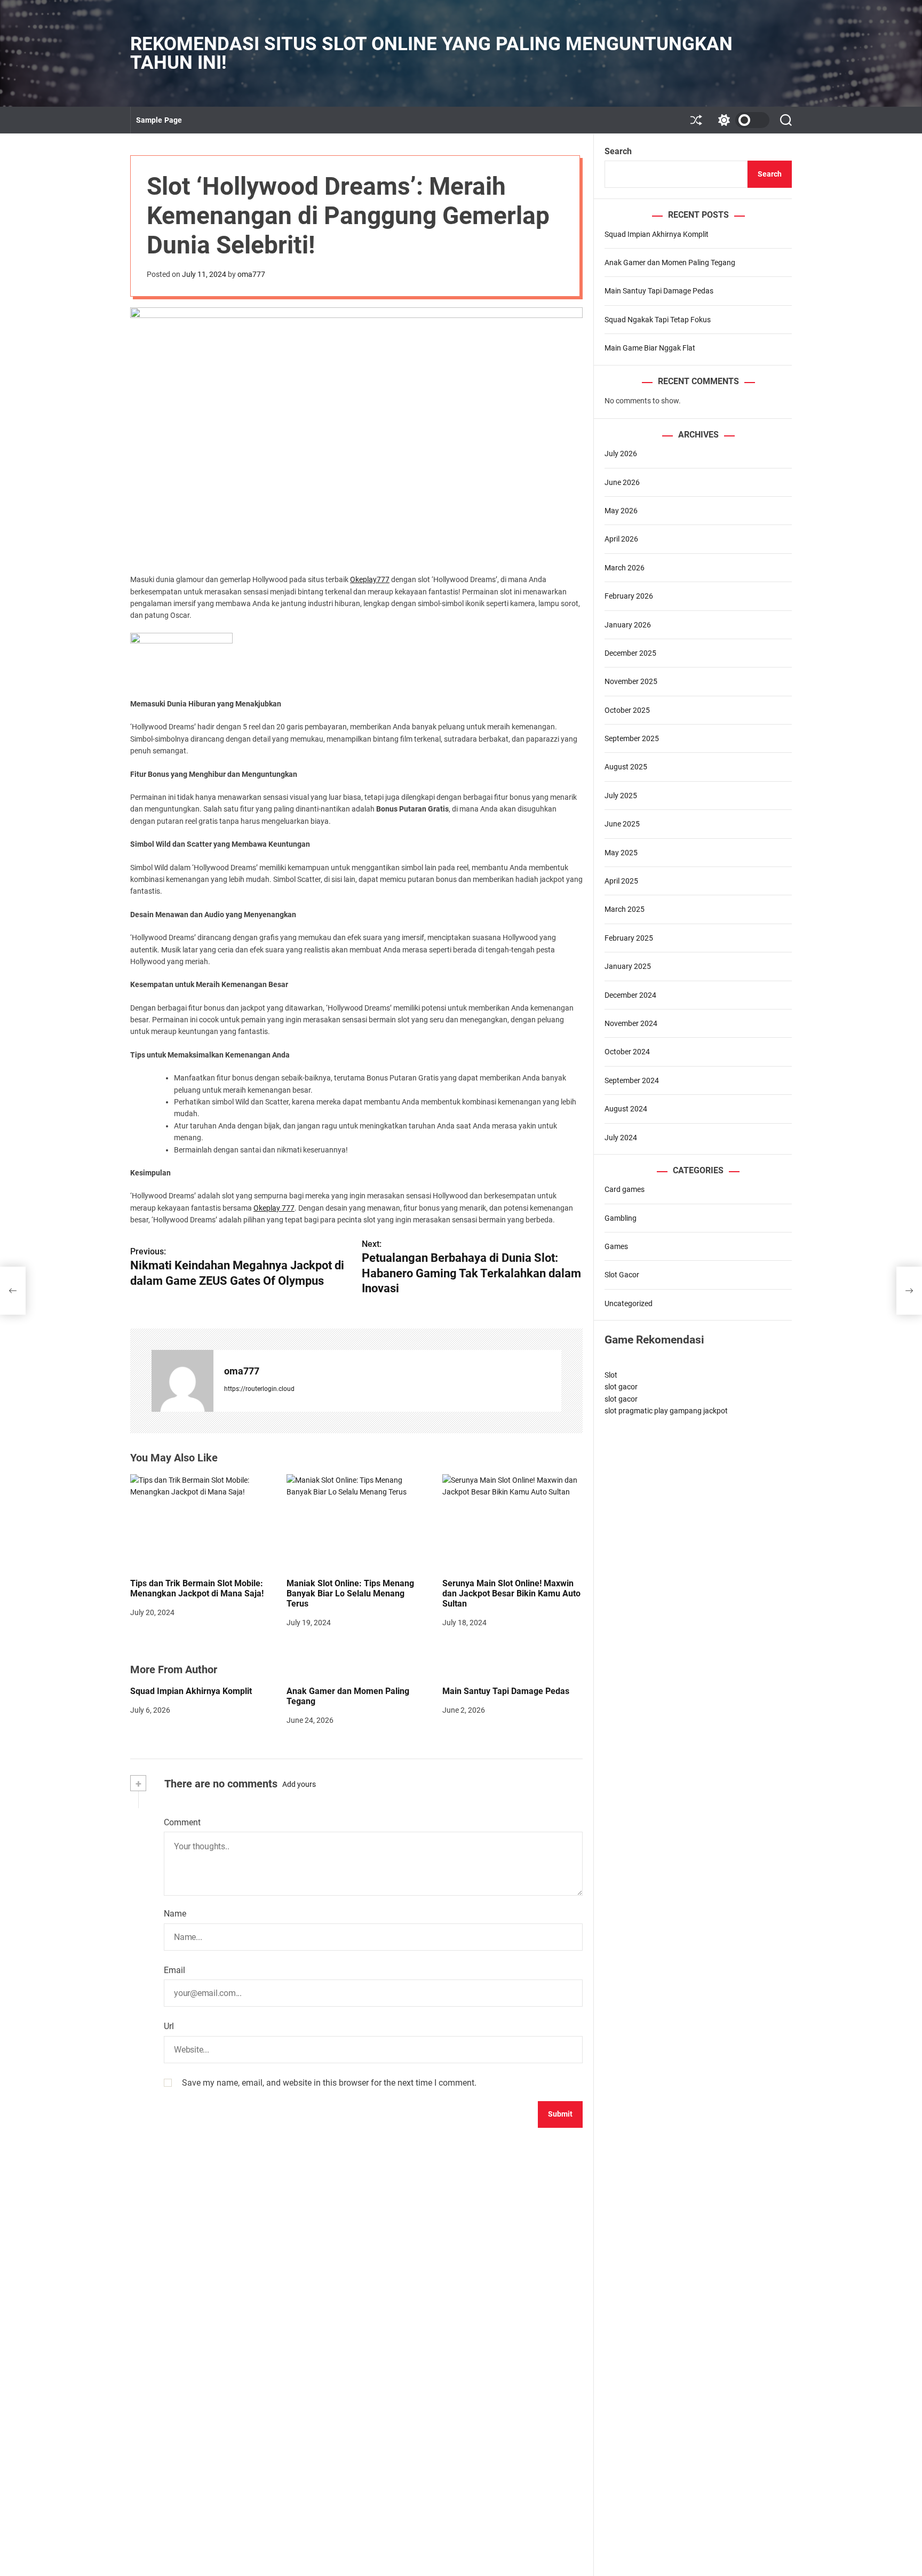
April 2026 (621, 539)
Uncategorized (629, 1303)
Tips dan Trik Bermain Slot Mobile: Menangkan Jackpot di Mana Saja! (197, 1588)
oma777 (251, 274)
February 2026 (629, 596)
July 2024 (621, 1138)
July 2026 (621, 454)
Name (175, 1914)
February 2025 (629, 938)
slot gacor (621, 1387)
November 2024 (631, 1023)
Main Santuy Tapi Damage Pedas (506, 1691)
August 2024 (626, 1109)
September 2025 (632, 738)
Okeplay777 (370, 579)
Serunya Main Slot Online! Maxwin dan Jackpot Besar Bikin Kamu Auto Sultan (511, 1593)
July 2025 (621, 796)
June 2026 (622, 482)
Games (616, 1246)
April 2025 (621, 881)
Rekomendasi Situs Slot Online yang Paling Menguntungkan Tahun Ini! (431, 53)
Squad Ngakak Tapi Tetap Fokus (658, 320)
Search (618, 151)
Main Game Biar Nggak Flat (650, 348)
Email (174, 1970)
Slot (611, 1375)
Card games (625, 1189)
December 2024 (630, 995)
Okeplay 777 (274, 1208)
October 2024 (627, 1052)
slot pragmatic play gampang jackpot (666, 1411)
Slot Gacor (622, 1275)
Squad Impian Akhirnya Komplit (191, 1691)
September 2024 (632, 1080)
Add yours (299, 1784)
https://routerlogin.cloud (259, 1389)
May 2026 (621, 511)
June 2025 (622, 824)
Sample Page (159, 120)
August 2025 (626, 767)
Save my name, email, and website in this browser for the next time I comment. (329, 2083)
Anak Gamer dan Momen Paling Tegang (348, 1696)
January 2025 (628, 966)
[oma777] (182, 1381)
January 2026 (628, 625)
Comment (182, 1822)
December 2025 (630, 653)
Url (169, 2026)
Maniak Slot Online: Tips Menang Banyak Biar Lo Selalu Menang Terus (350, 1593)
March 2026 (625, 568)
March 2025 (625, 910)
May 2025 (621, 853)
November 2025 (631, 681)
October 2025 (627, 710)
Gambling (621, 1218)
